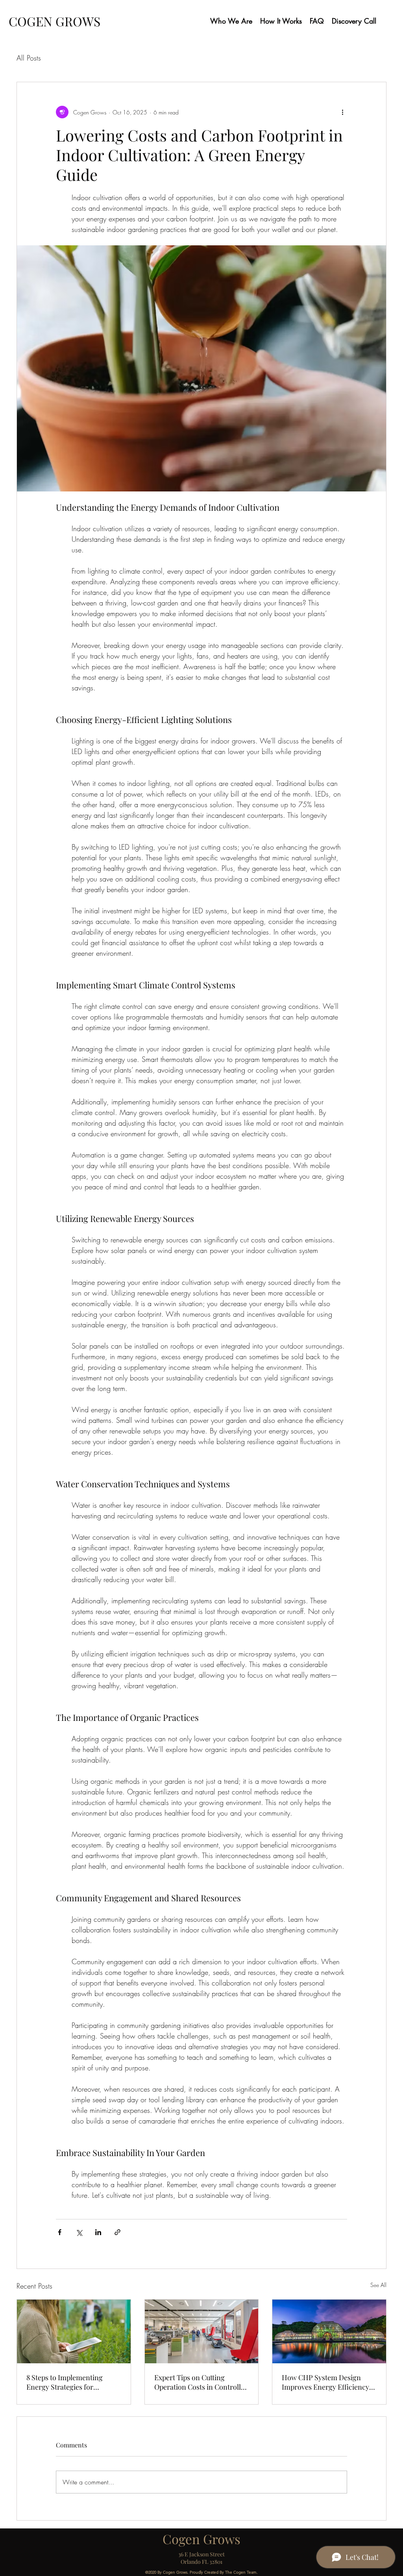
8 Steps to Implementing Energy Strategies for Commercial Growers (65, 2382)
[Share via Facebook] (60, 2232)
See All (378, 2285)
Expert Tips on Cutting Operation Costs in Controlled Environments (201, 2382)
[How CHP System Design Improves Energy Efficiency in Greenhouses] (329, 2331)
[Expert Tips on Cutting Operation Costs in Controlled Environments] (202, 2331)
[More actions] (342, 112)
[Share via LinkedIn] (98, 2232)
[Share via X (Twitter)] (79, 2232)
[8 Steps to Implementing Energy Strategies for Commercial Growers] (74, 2331)
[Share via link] (117, 2232)
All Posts (29, 58)
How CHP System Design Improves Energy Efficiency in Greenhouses (325, 2382)
